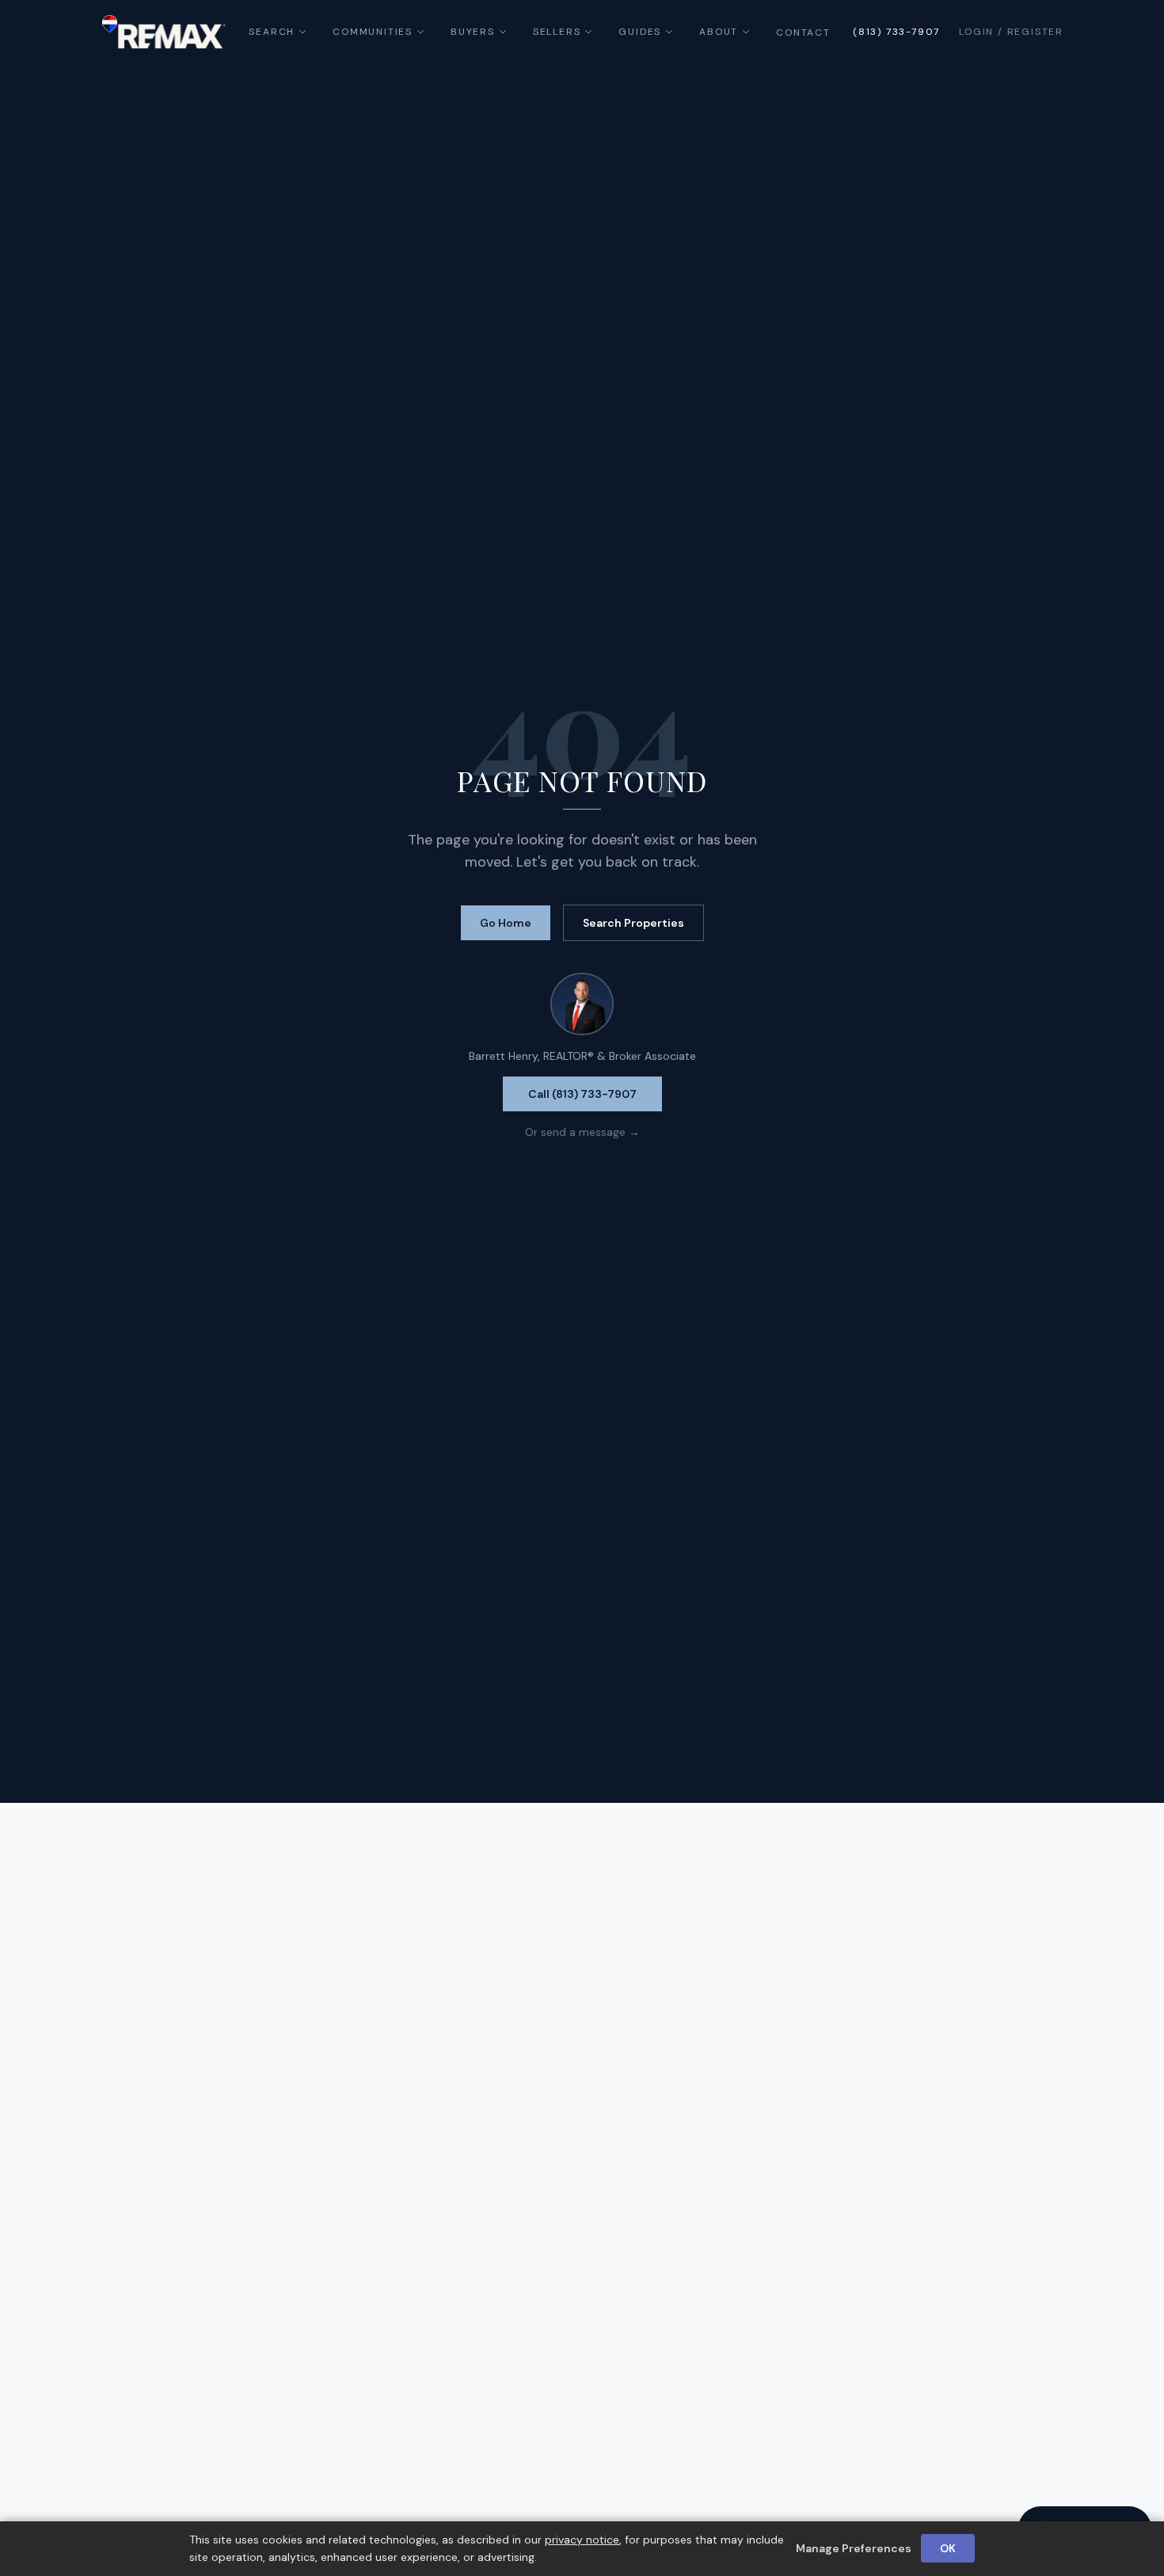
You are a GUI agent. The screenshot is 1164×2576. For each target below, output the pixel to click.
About (719, 32)
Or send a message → (582, 1132)
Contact (803, 32)
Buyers (473, 32)
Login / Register (1011, 32)
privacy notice (582, 2540)
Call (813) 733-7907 (582, 1094)
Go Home (506, 923)
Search (272, 32)
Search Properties (633, 923)
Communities (373, 32)
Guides (640, 32)
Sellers (557, 32)
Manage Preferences (854, 2548)
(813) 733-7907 (896, 32)
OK (948, 2548)
